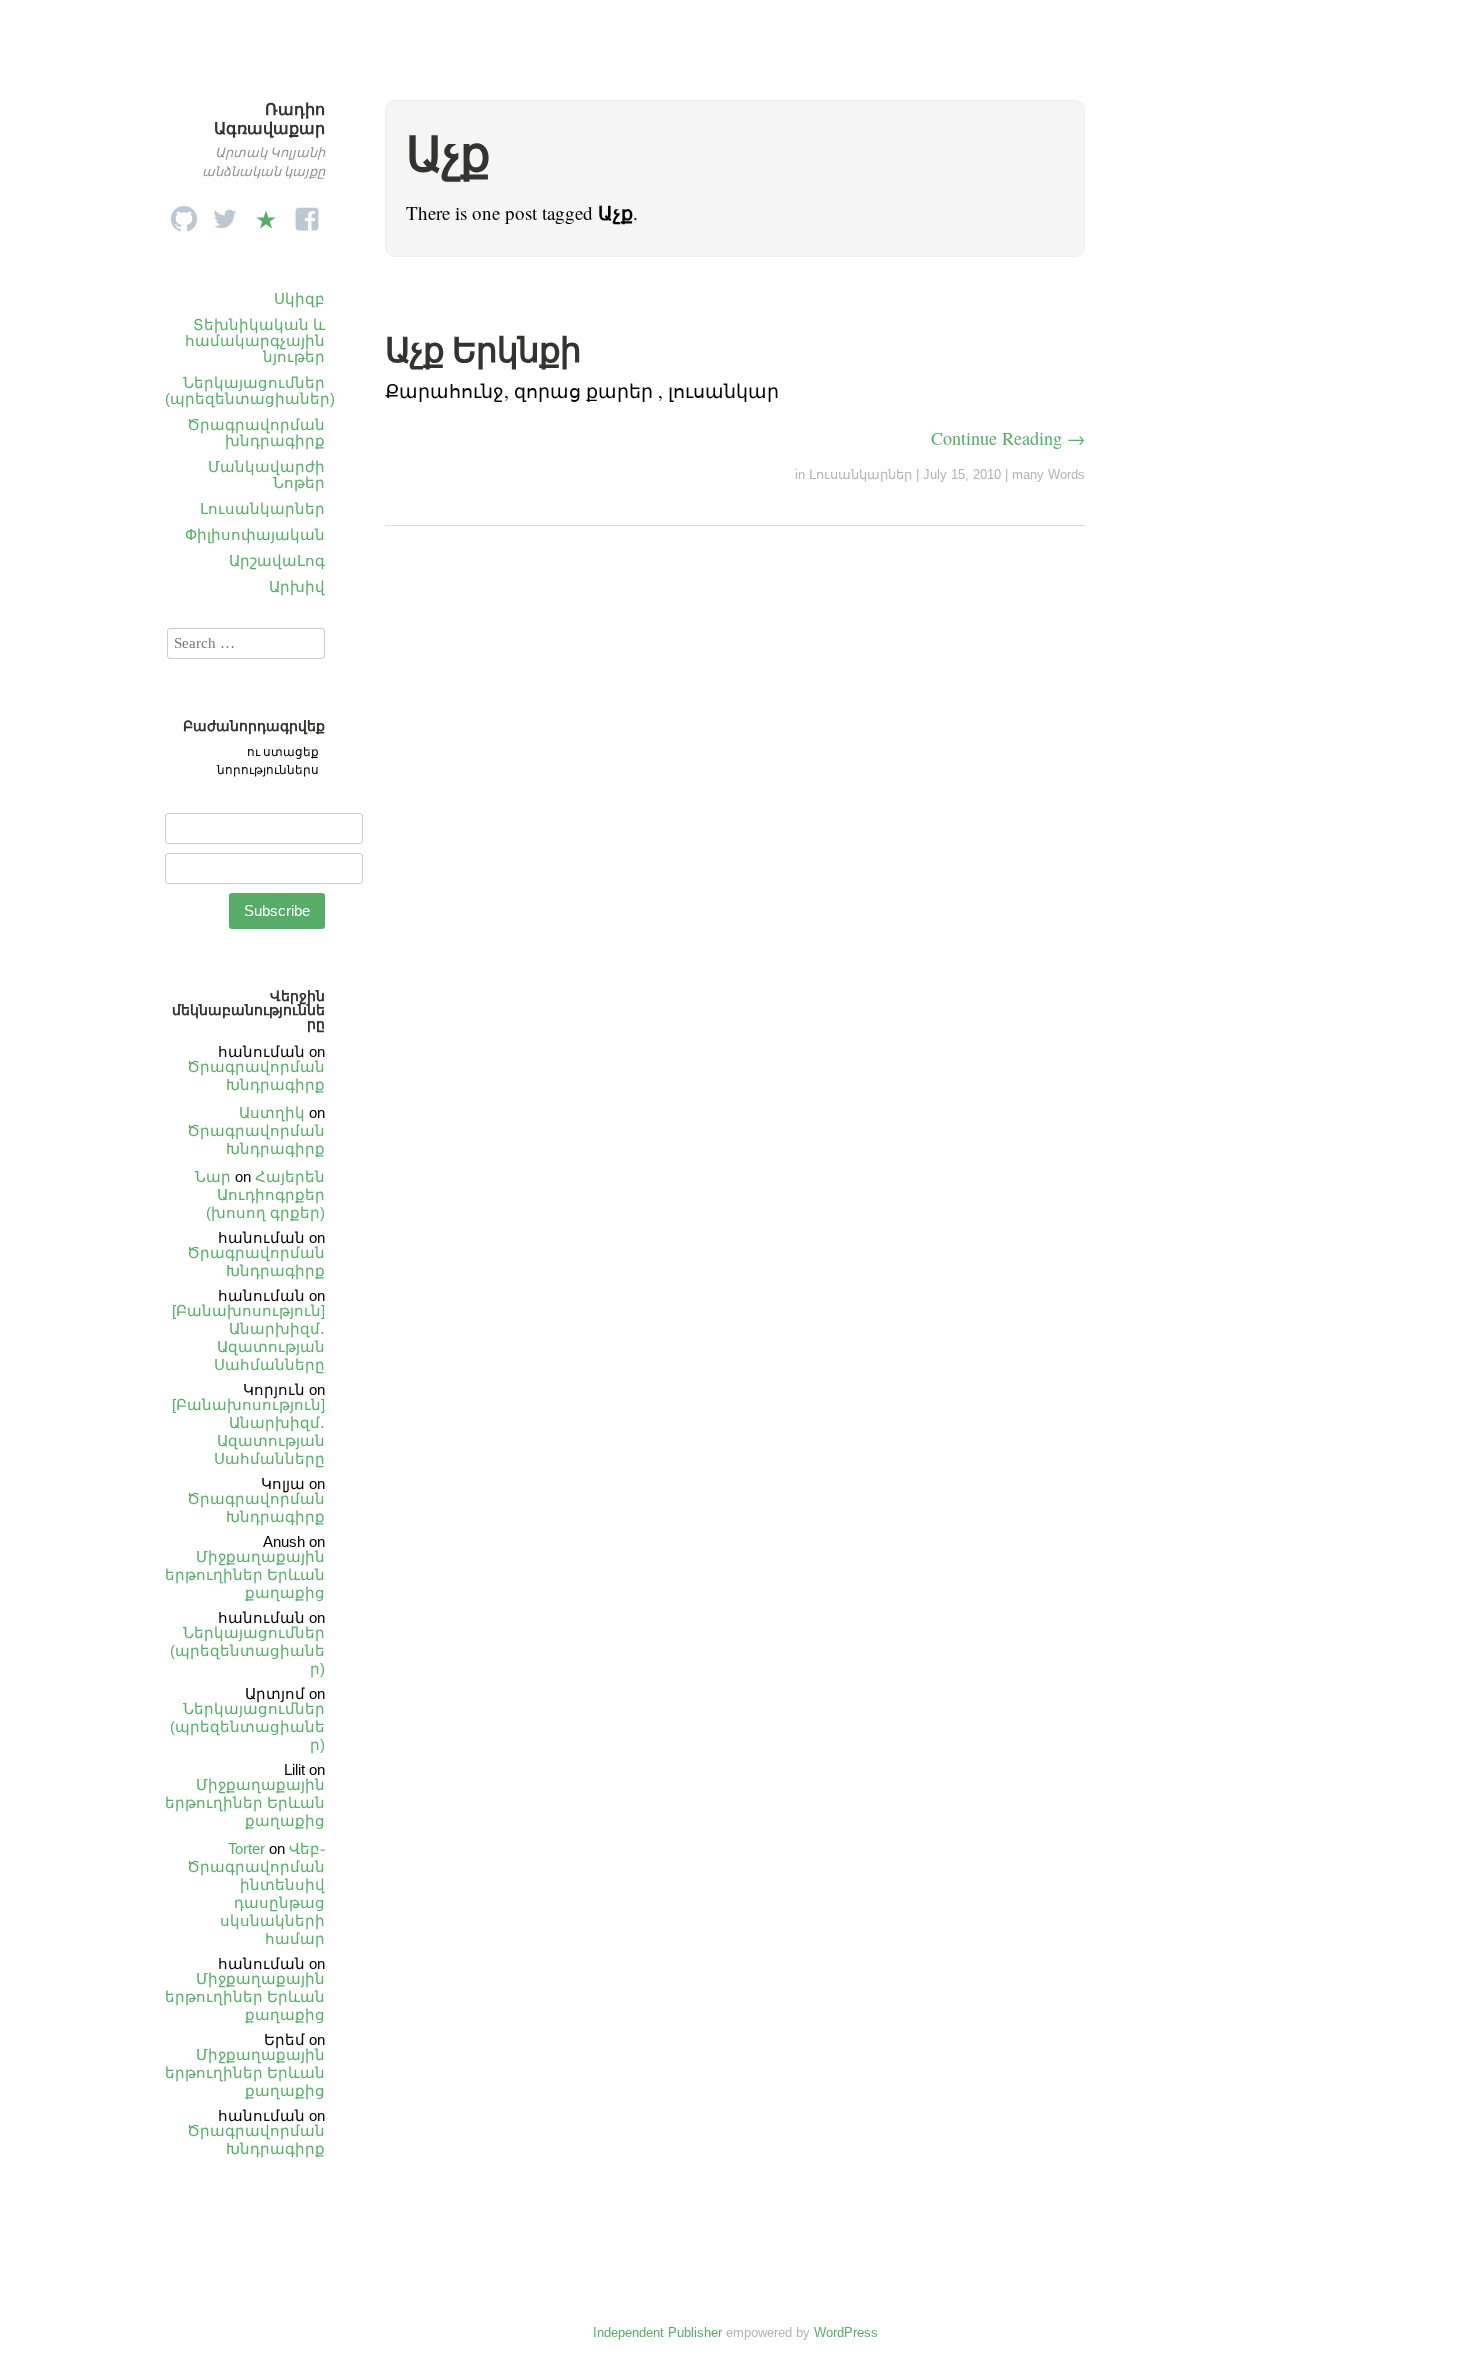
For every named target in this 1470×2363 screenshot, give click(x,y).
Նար (213, 1176)
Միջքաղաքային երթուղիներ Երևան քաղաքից (245, 1574)
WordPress (846, 2332)
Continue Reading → (1008, 438)
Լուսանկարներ (262, 508)
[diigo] (266, 213)
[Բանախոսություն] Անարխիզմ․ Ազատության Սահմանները (248, 1337)
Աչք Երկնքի (483, 350)
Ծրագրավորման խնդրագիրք (256, 432)
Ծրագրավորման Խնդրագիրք (256, 1075)
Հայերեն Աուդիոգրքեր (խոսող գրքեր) (265, 1194)
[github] (184, 213)
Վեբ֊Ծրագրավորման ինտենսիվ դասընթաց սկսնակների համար (256, 1893)
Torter (246, 1848)
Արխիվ (297, 586)
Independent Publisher (657, 2332)
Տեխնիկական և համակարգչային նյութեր (255, 340)
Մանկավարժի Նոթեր (266, 474)
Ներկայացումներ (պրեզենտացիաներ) (250, 390)
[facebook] (307, 213)
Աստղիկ (272, 1112)
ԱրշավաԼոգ (277, 560)
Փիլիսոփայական (255, 534)
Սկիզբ (299, 298)
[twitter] (225, 213)
